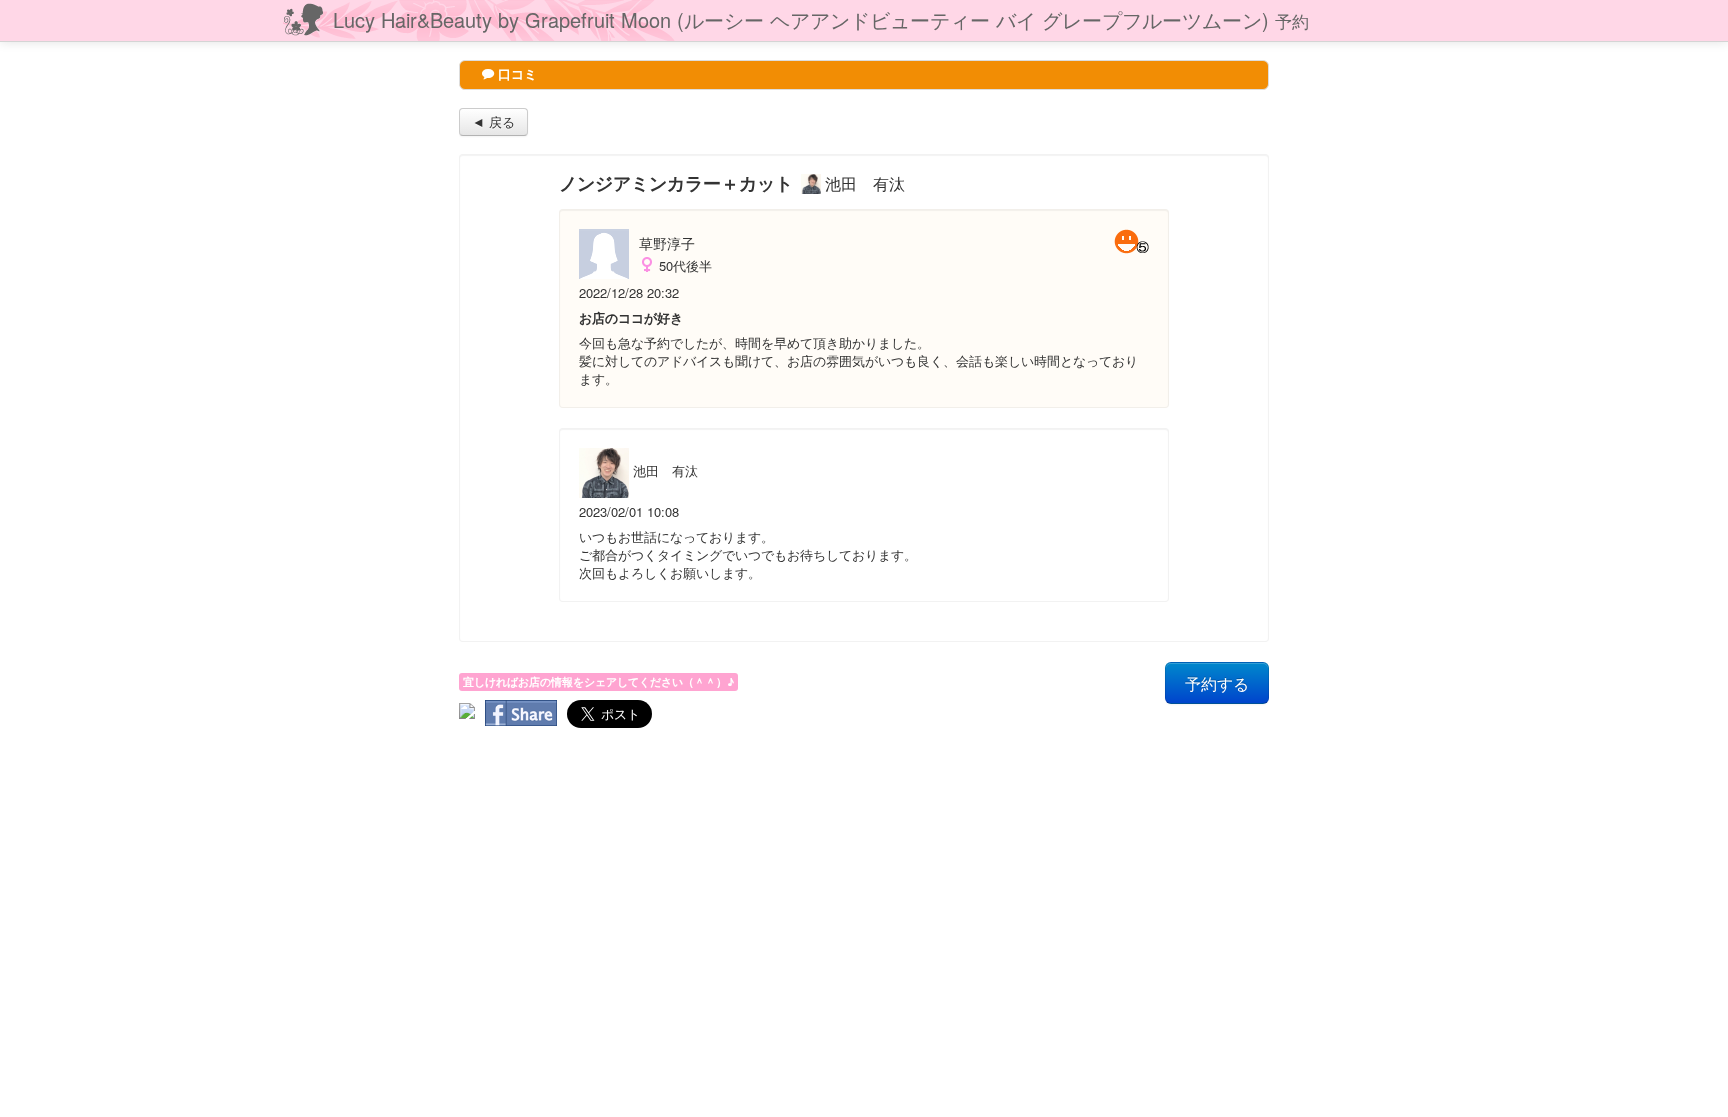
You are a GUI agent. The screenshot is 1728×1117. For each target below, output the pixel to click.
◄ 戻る (493, 121)
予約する (1217, 683)
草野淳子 (667, 243)
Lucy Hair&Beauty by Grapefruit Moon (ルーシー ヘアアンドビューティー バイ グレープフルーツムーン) (821, 19)
